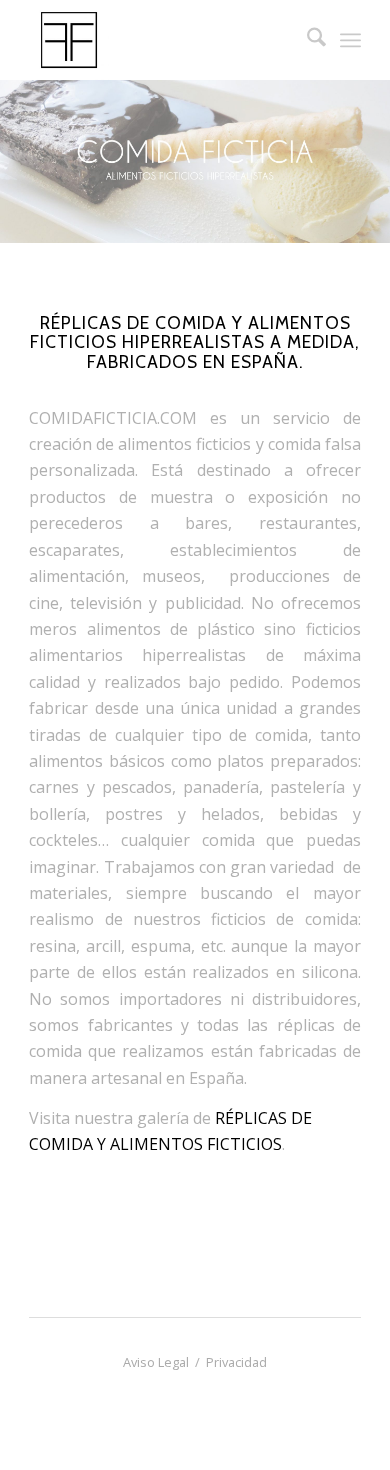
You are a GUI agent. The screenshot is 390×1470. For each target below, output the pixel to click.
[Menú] (350, 40)
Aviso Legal (156, 1362)
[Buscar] (306, 40)
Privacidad (236, 1362)
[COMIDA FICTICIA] (161, 40)
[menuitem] (306, 40)
